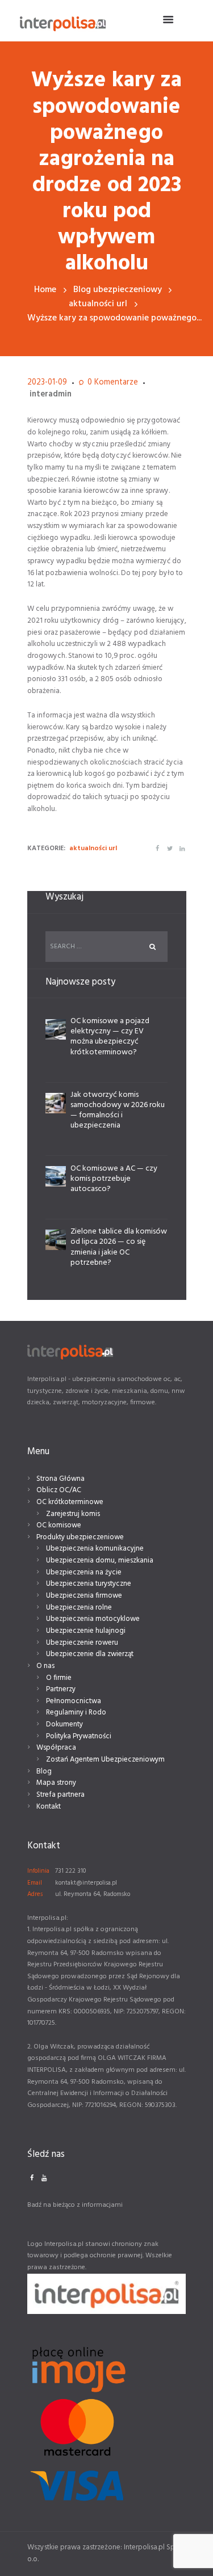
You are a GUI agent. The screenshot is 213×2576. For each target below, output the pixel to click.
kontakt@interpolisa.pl (86, 1883)
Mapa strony (56, 1783)
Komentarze (113, 383)
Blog (44, 1771)
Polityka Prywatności (79, 1736)
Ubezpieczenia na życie (84, 1572)
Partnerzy (61, 1689)
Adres (35, 1894)
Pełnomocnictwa (74, 1701)
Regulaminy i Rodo (76, 1713)
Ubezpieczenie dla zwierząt (90, 1654)
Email (35, 1883)
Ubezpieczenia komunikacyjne (95, 1549)
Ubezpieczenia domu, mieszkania (100, 1561)
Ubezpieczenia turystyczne (89, 1584)
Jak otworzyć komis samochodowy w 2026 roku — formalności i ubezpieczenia (118, 1110)
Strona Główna (60, 1479)
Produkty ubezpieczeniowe (80, 1537)
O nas (45, 1666)
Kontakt (49, 1807)
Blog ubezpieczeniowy (118, 290)
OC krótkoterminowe (70, 1502)
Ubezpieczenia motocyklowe (93, 1619)
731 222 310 (70, 1871)
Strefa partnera (60, 1795)
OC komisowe (59, 1525)
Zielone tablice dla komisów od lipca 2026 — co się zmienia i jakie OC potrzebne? (119, 1247)
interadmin (51, 394)
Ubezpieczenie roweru (82, 1643)
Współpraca (56, 1748)
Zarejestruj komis (73, 1514)
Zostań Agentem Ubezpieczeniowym (105, 1760)
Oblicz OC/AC (59, 1490)
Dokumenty (64, 1724)
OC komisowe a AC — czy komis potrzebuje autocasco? (114, 1179)
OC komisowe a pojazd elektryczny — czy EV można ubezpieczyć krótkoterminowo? (110, 1037)
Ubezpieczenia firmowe (84, 1596)
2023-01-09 (47, 383)
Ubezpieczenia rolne (79, 1608)
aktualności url (98, 304)
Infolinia (38, 1871)
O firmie (59, 1678)
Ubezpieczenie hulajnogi (86, 1631)
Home (45, 290)
